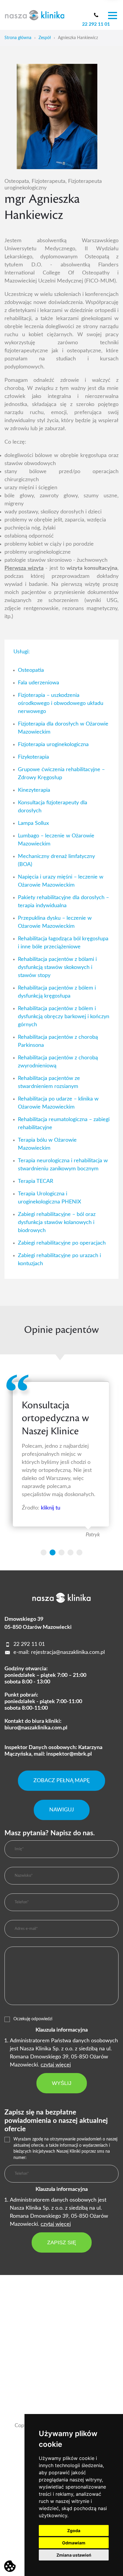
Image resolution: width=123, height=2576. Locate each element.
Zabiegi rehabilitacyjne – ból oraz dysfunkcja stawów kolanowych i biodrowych (57, 1223)
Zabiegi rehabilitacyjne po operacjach (62, 1243)
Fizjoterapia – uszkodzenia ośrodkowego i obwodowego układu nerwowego (61, 703)
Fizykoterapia (33, 757)
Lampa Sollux (33, 823)
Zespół (45, 38)
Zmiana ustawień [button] (74, 2555)
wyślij (62, 2083)
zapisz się (62, 2242)
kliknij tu (51, 1508)
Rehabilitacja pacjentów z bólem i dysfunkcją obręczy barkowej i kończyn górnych (64, 1017)
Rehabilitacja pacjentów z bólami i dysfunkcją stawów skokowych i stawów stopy (57, 967)
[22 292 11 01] (96, 15)
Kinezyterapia (34, 790)
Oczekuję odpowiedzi (33, 2019)
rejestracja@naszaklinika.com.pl (68, 1652)
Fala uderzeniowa (39, 683)
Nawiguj (62, 1810)
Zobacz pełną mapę (61, 1781)
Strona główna (18, 38)
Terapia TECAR (36, 1181)
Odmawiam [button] (74, 2543)
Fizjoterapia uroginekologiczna (53, 745)
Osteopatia (31, 670)
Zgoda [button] (74, 2531)
